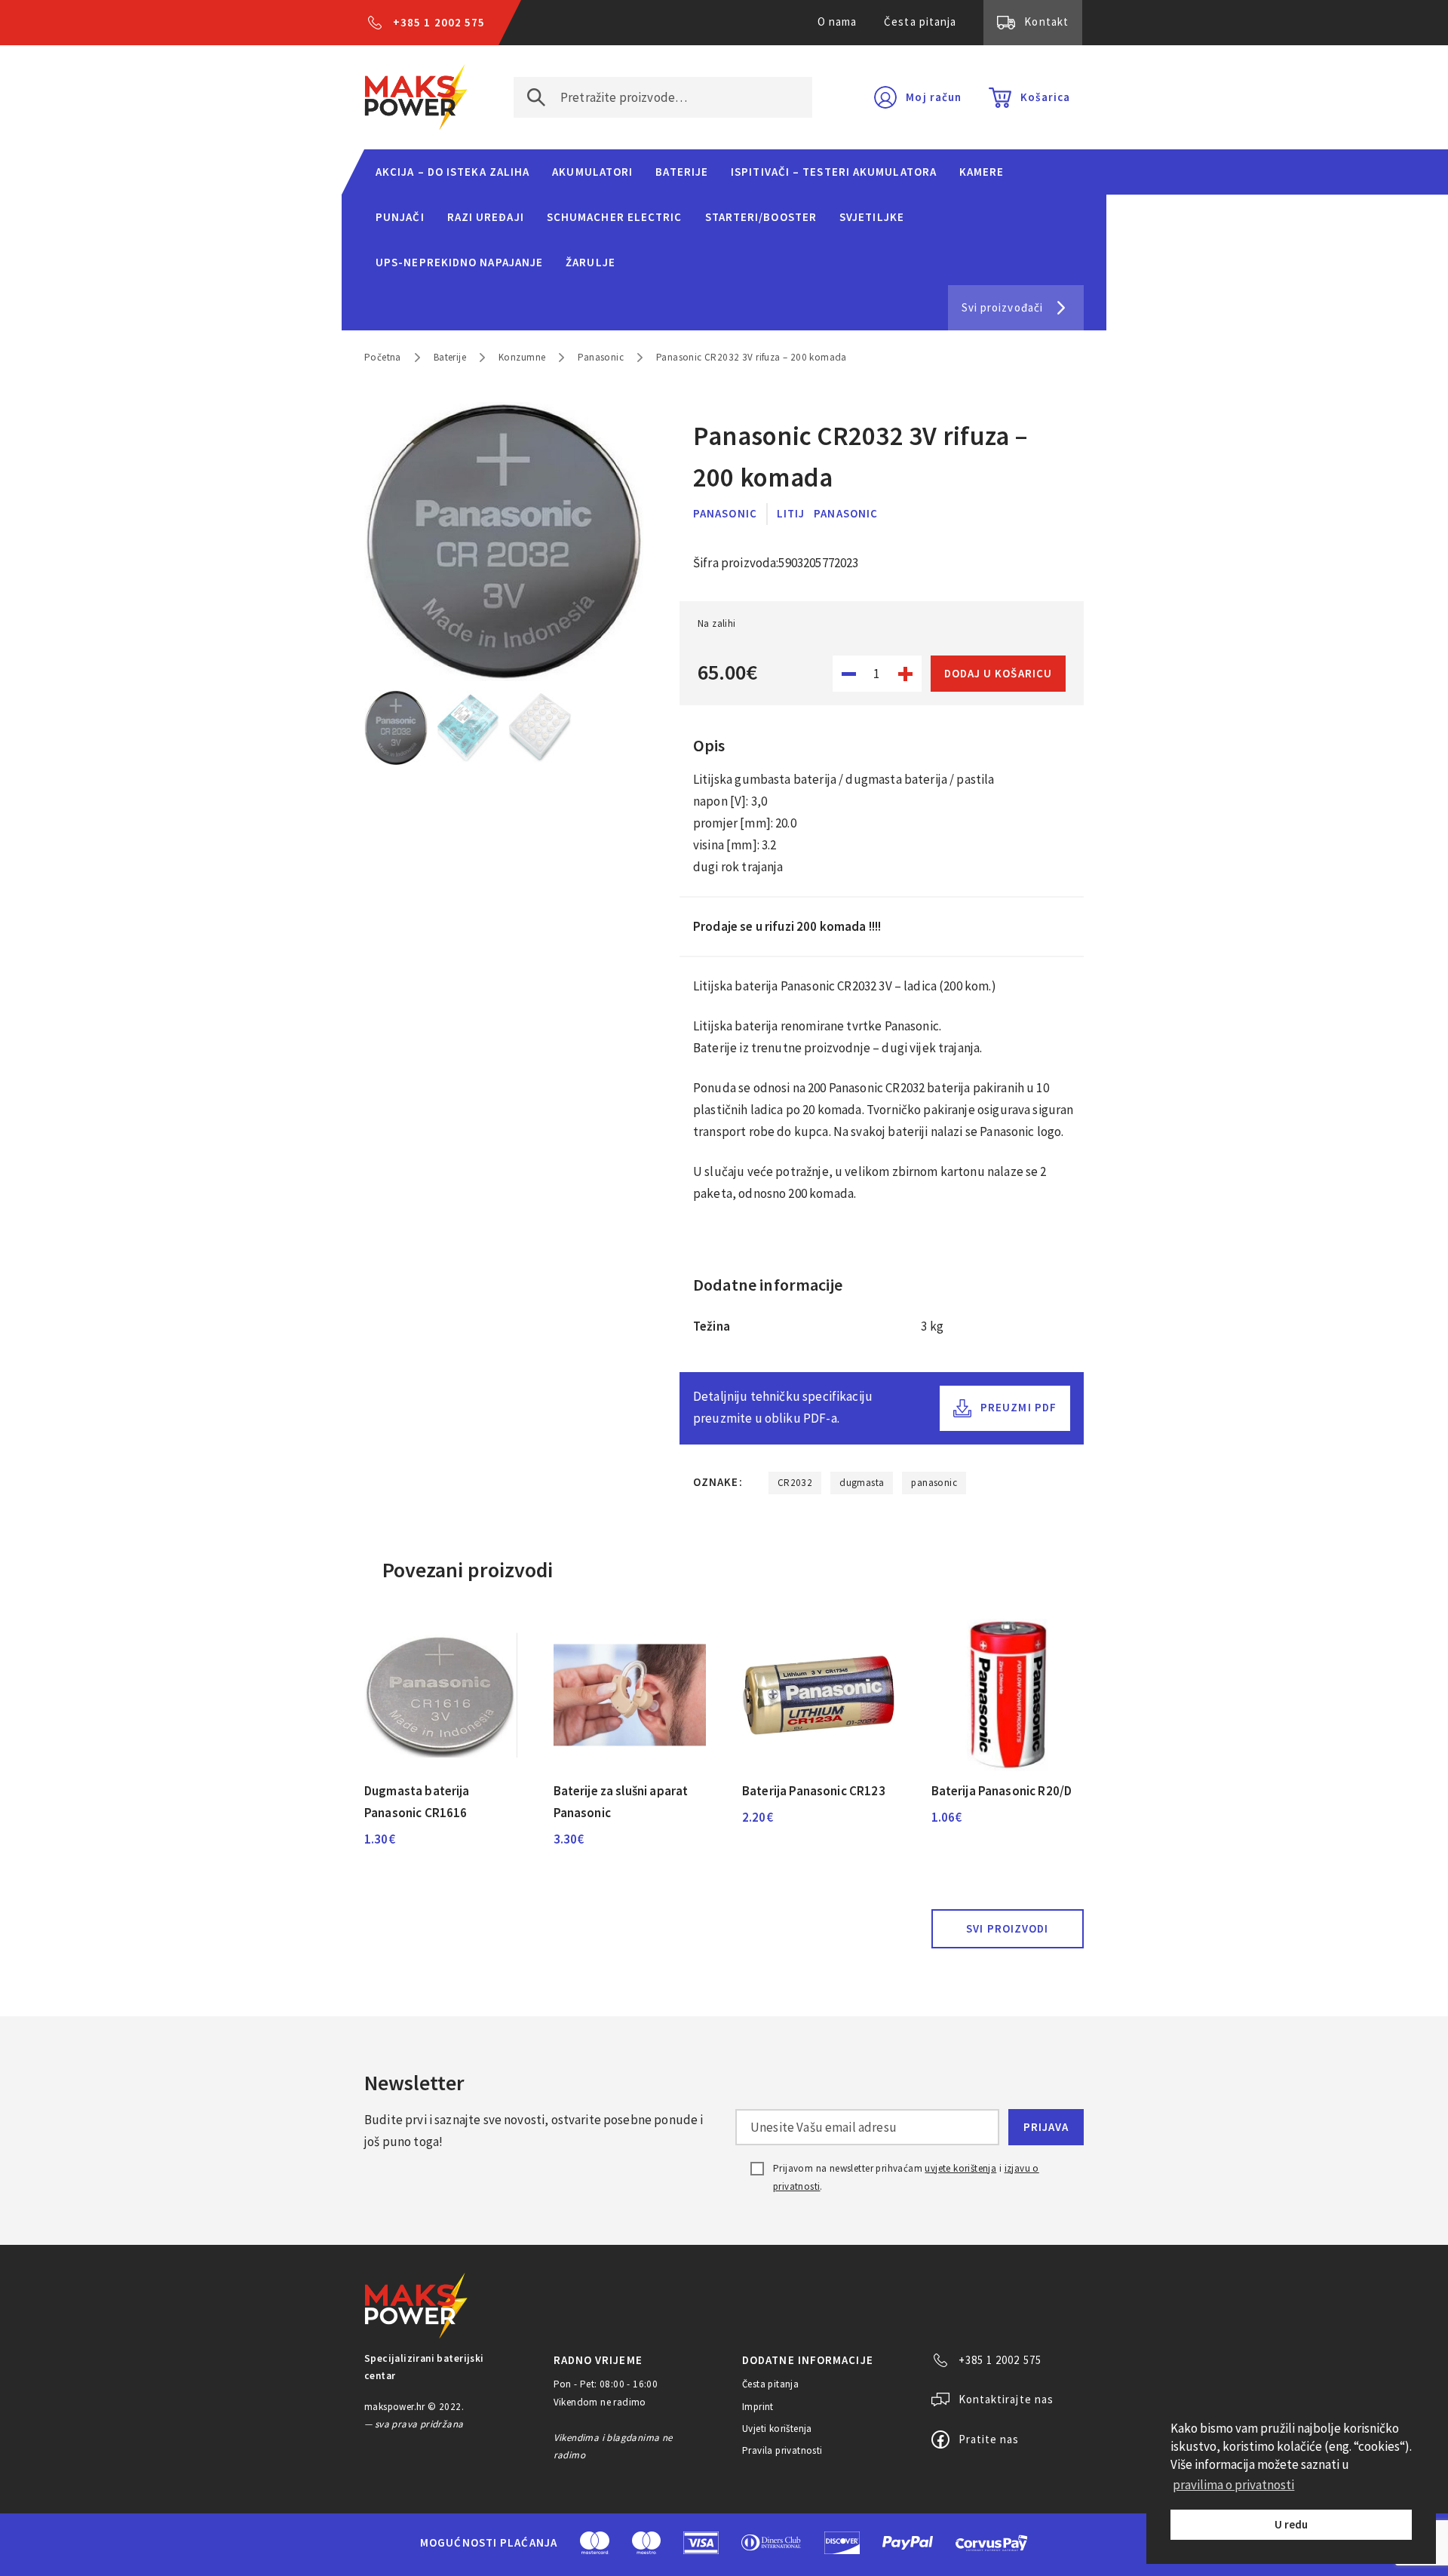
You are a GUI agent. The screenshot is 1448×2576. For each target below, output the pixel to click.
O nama (838, 21)
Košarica (1045, 97)
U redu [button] (1291, 2524)
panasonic (934, 1483)
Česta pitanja (920, 21)
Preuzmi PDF (1019, 1407)
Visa (701, 2543)
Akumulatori (592, 172)
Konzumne (522, 357)
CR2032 (795, 1483)
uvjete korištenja (960, 2168)
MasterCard (595, 2543)
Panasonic (601, 357)
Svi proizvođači (1002, 307)
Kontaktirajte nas (1006, 2399)
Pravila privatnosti (782, 2450)
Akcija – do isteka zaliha (452, 172)
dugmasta (862, 1483)
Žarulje (591, 262)
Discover (842, 2543)
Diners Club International (772, 2542)
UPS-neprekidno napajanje (459, 262)
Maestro (646, 2543)
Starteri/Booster (761, 217)
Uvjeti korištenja (777, 2429)
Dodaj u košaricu (998, 673)
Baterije (682, 172)
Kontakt (1046, 21)
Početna (383, 357)
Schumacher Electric (615, 217)
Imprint (758, 2407)
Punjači (400, 217)
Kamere (982, 172)
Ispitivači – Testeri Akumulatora (834, 172)
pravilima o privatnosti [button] (1233, 2485)
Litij (791, 513)
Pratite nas (989, 2439)
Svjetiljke (872, 217)
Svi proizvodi (1007, 1928)
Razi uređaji (486, 217)
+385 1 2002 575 (439, 22)
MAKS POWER (416, 97)
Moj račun (934, 97)
